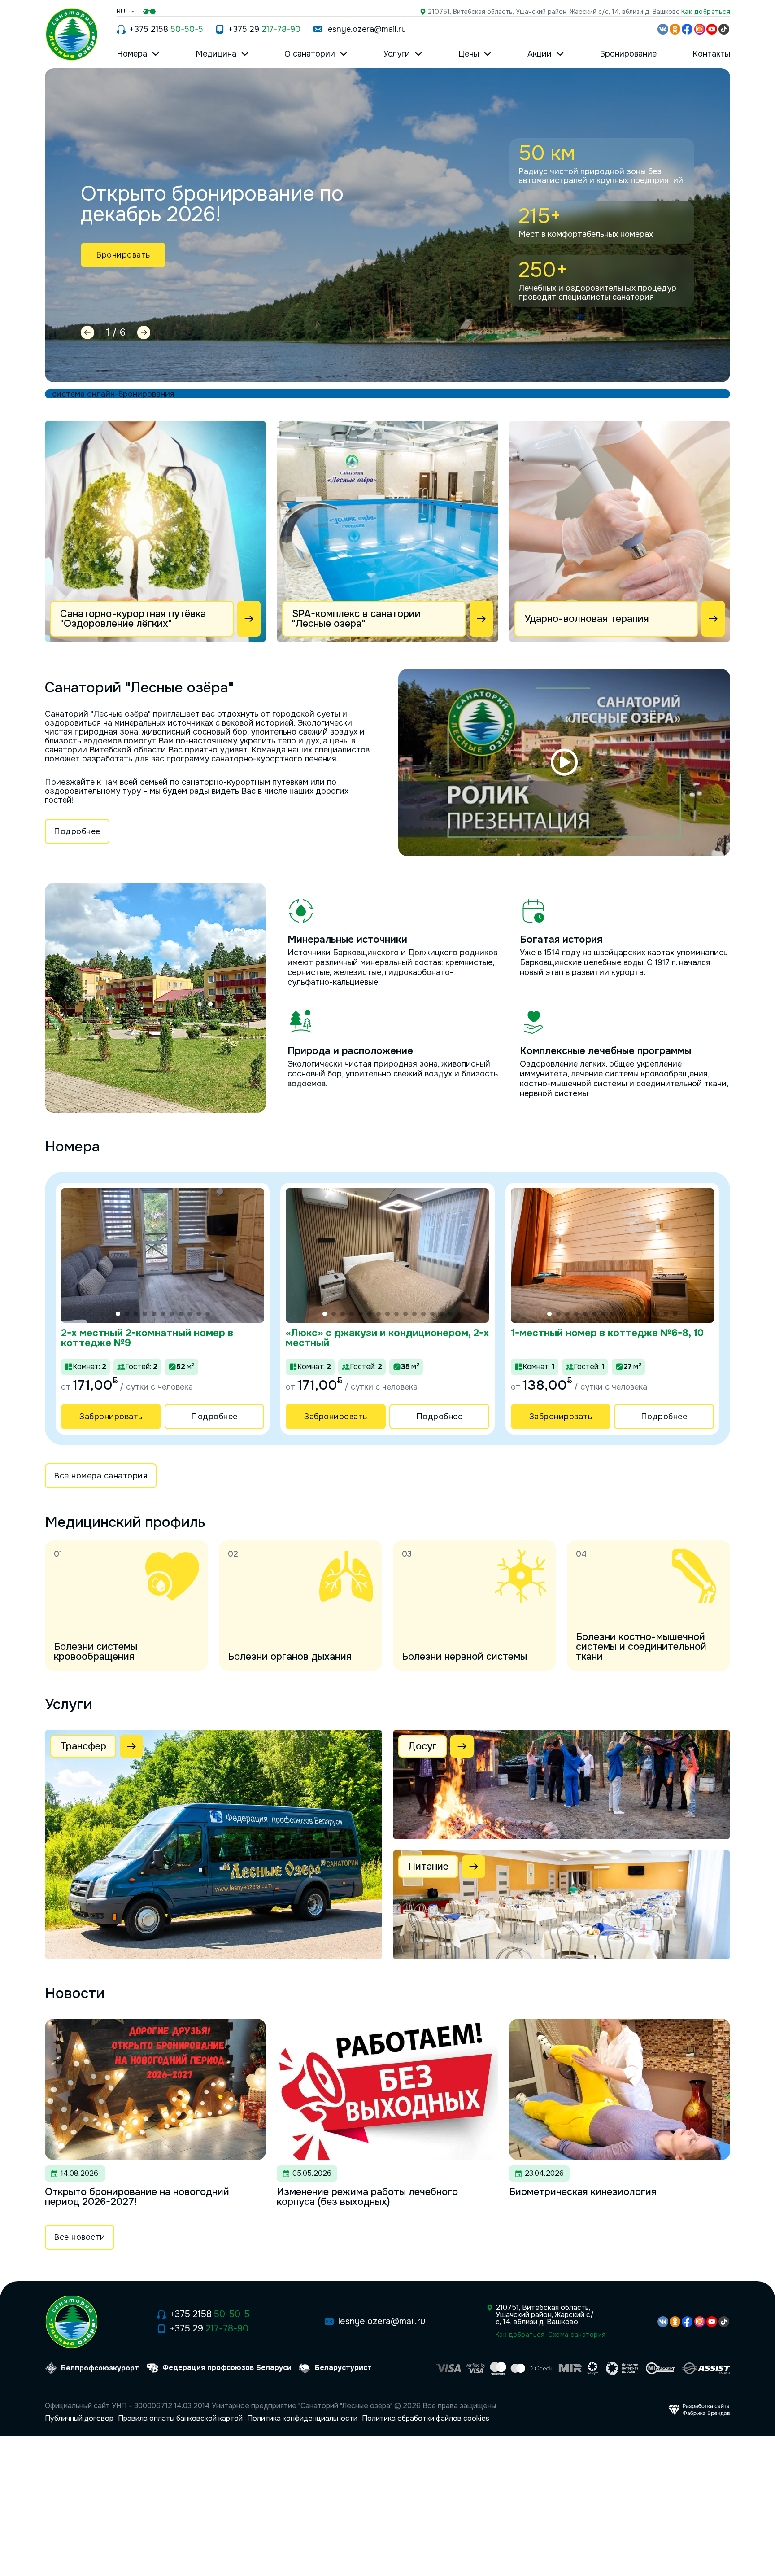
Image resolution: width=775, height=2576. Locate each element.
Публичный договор (79, 2419)
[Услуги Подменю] (418, 54)
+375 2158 (166, 29)
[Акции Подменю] (560, 54)
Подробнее (77, 831)
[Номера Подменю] (156, 54)
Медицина (216, 54)
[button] (564, 762)
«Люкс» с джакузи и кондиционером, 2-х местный (387, 1338)
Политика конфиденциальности (302, 2419)
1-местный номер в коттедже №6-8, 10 (607, 1333)
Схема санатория (577, 2335)
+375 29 (264, 29)
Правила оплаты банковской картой (180, 2419)
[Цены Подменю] (488, 54)
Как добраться (706, 12)
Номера (132, 54)
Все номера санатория (101, 1476)
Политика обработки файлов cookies (426, 2419)
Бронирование (628, 54)
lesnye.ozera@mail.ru (366, 29)
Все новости (80, 2237)
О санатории (310, 54)
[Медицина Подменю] (245, 54)
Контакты (711, 54)
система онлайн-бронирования (113, 394)
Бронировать (123, 255)
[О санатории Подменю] (344, 54)
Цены (469, 54)
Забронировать (111, 1417)
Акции (540, 54)
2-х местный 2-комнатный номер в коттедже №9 (147, 1338)
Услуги (397, 54)
